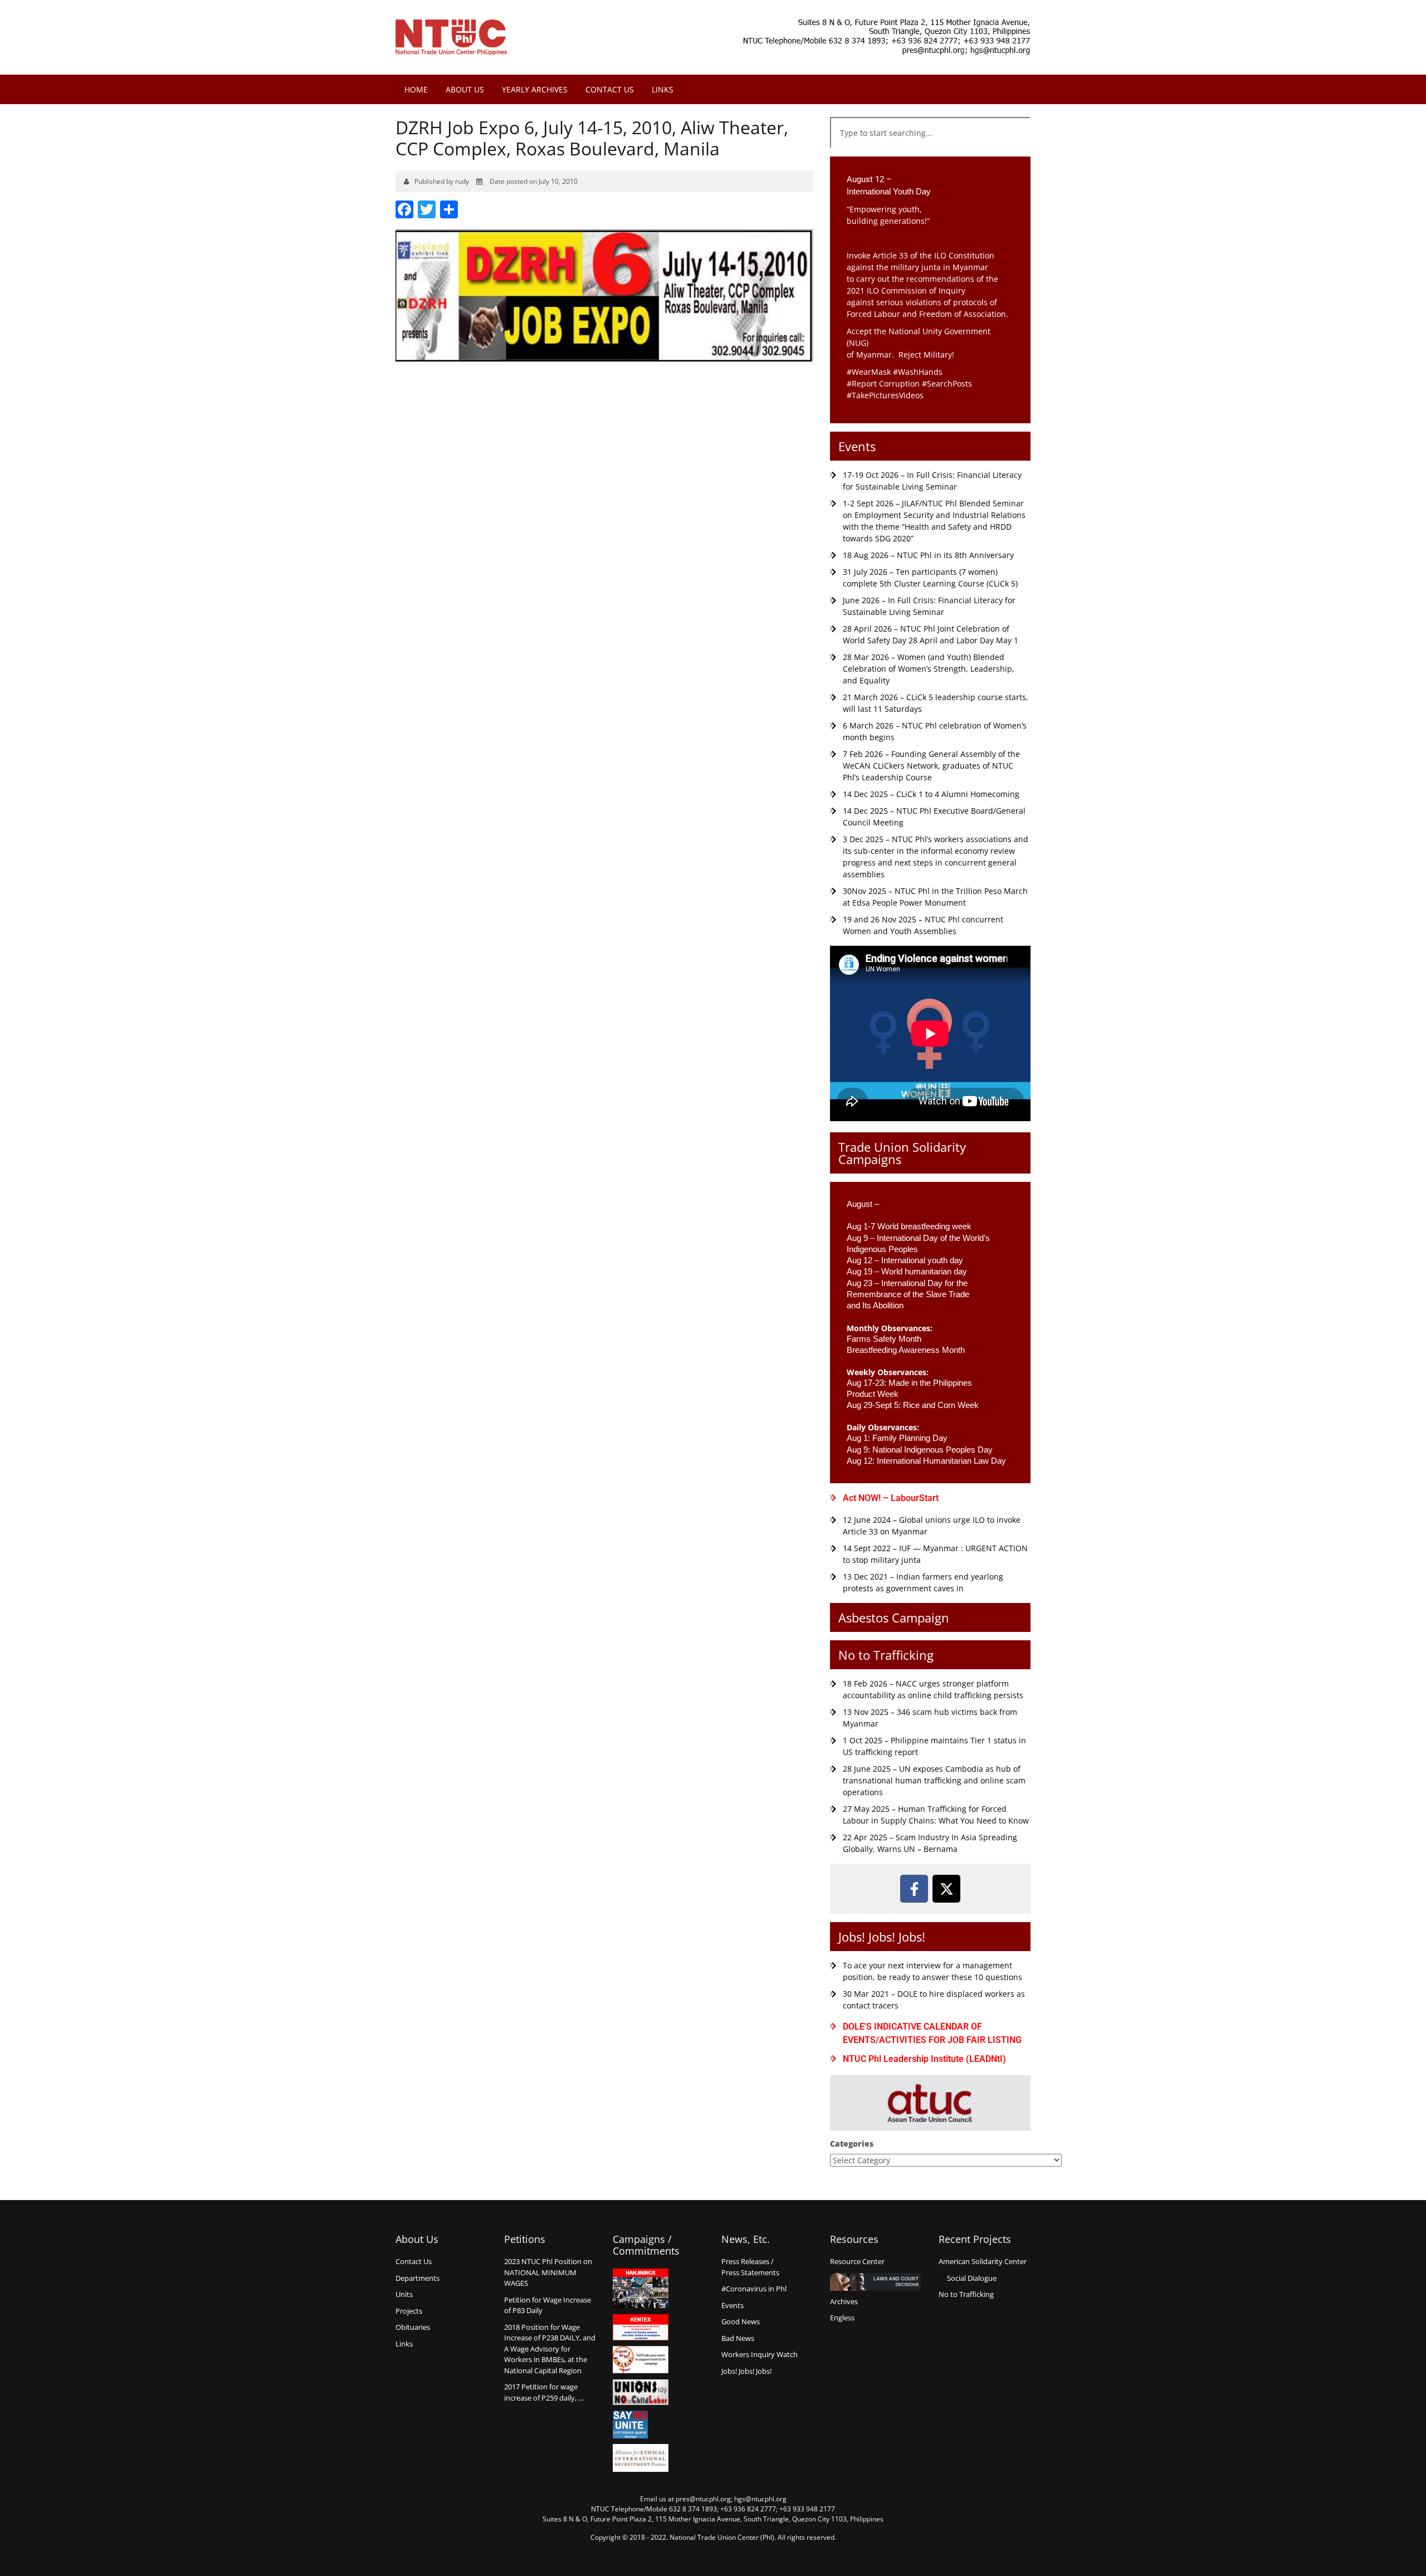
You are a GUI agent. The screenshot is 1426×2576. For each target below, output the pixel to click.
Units (404, 2294)
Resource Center (857, 2261)
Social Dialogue (972, 2278)
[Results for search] (930, 155)
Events (857, 446)
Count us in (641, 2360)
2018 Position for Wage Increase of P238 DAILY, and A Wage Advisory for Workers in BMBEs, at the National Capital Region (550, 2349)
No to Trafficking (886, 1655)
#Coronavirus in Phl (754, 2289)
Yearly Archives (535, 89)
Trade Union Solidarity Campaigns (902, 1153)
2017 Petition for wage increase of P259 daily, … (544, 2392)
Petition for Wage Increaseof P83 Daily (548, 2305)
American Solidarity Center (983, 2261)
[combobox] (930, 133)
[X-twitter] (946, 1889)
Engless (842, 2318)
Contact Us (610, 89)
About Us (465, 89)
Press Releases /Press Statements (750, 2267)
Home (416, 89)
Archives (844, 2301)
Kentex (641, 2327)
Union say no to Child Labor (641, 2392)
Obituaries (413, 2327)
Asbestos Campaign (894, 1617)
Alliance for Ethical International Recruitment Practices (641, 2458)
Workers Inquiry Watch (760, 2354)
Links (663, 89)
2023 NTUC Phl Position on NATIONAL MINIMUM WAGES (548, 2272)
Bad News (738, 2338)
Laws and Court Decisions (875, 2282)
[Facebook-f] (914, 1889)
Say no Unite (641, 2425)
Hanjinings (641, 2289)
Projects (409, 2311)
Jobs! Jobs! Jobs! (882, 1937)
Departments (417, 2278)
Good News (741, 2321)
